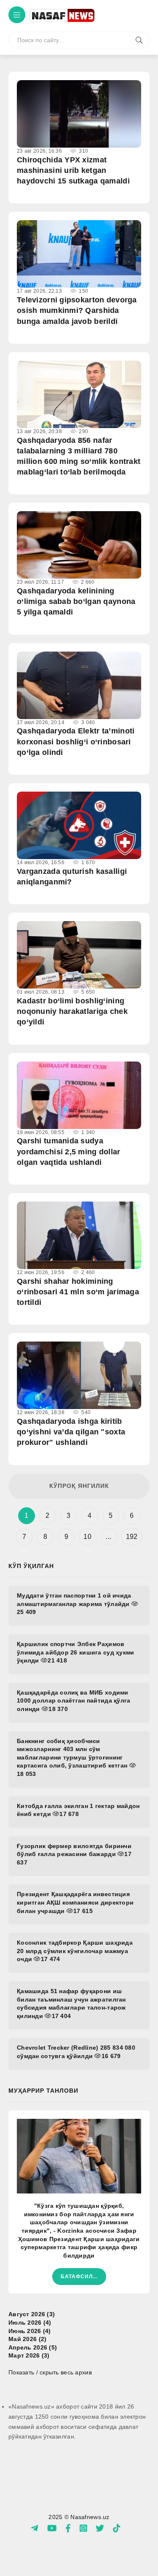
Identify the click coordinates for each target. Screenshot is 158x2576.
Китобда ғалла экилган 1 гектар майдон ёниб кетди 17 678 (78, 1810)
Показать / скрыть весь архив (50, 2372)
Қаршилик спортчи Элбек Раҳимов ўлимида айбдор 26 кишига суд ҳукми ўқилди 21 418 (76, 1652)
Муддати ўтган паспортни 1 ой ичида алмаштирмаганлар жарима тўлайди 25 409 (74, 1604)
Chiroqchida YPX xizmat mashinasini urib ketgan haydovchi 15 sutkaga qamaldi (73, 170)
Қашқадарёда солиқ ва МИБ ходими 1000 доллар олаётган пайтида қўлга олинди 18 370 (74, 1701)
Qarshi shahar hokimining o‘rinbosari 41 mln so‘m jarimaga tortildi (78, 1292)
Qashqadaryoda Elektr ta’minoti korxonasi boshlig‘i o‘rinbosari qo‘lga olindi (76, 741)
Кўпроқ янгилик (79, 1486)
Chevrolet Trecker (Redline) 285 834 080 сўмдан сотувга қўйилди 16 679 (76, 2052)
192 (132, 1537)
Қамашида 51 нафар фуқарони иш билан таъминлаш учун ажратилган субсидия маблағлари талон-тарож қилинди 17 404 (71, 2003)
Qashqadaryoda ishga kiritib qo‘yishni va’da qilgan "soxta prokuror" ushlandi (71, 1432)
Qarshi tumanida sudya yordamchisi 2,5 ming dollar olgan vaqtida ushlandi (69, 1151)
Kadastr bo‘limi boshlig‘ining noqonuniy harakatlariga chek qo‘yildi (72, 1011)
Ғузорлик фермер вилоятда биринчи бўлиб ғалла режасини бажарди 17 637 (74, 1854)
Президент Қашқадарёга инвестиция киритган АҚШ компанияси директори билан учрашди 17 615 (75, 1902)
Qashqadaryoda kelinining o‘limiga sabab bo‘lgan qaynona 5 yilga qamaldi (76, 601)
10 (87, 1537)
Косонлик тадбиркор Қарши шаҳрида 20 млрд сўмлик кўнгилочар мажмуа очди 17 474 (75, 1951)
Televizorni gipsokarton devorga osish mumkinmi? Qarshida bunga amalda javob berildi (77, 310)
